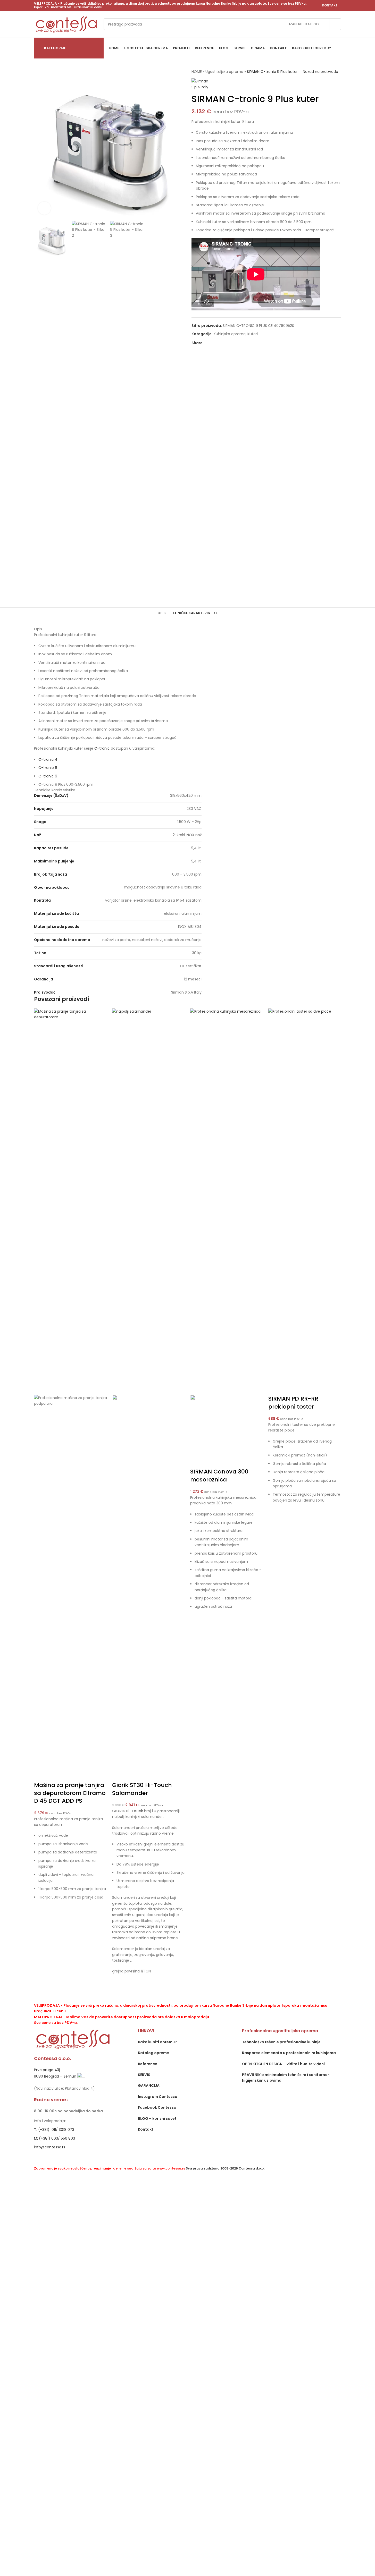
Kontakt (330, 5)
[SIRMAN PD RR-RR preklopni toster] (305, 1201)
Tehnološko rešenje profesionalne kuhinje (281, 2042)
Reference (148, 2064)
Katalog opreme (153, 2053)
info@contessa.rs (50, 2147)
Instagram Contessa (158, 2097)
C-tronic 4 (48, 759)
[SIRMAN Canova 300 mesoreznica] (227, 1201)
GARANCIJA (149, 2086)
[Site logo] (66, 24)
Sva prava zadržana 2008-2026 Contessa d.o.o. (225, 2168)
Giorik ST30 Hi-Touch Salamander (142, 1789)
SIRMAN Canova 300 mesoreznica (219, 1476)
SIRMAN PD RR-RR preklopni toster (293, 1403)
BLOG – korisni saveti (158, 2119)
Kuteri (253, 334)
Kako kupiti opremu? (157, 2042)
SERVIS (144, 2075)
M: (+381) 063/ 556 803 (55, 2138)
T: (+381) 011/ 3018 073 (54, 2130)
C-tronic (102, 748)
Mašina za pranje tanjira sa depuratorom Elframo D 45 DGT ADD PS (70, 1793)
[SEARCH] (335, 24)
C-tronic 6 (48, 768)
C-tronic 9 (49, 776)
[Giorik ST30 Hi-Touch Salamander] (149, 1201)
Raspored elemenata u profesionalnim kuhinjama (289, 2053)
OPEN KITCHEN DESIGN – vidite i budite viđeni (283, 2064)
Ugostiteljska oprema (224, 72)
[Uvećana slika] (44, 208)
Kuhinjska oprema (230, 334)
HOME (197, 72)
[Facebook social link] (207, 343)
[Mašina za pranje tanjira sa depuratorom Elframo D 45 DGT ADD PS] (70, 1201)
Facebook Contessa (157, 2107)
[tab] (162, 613)
